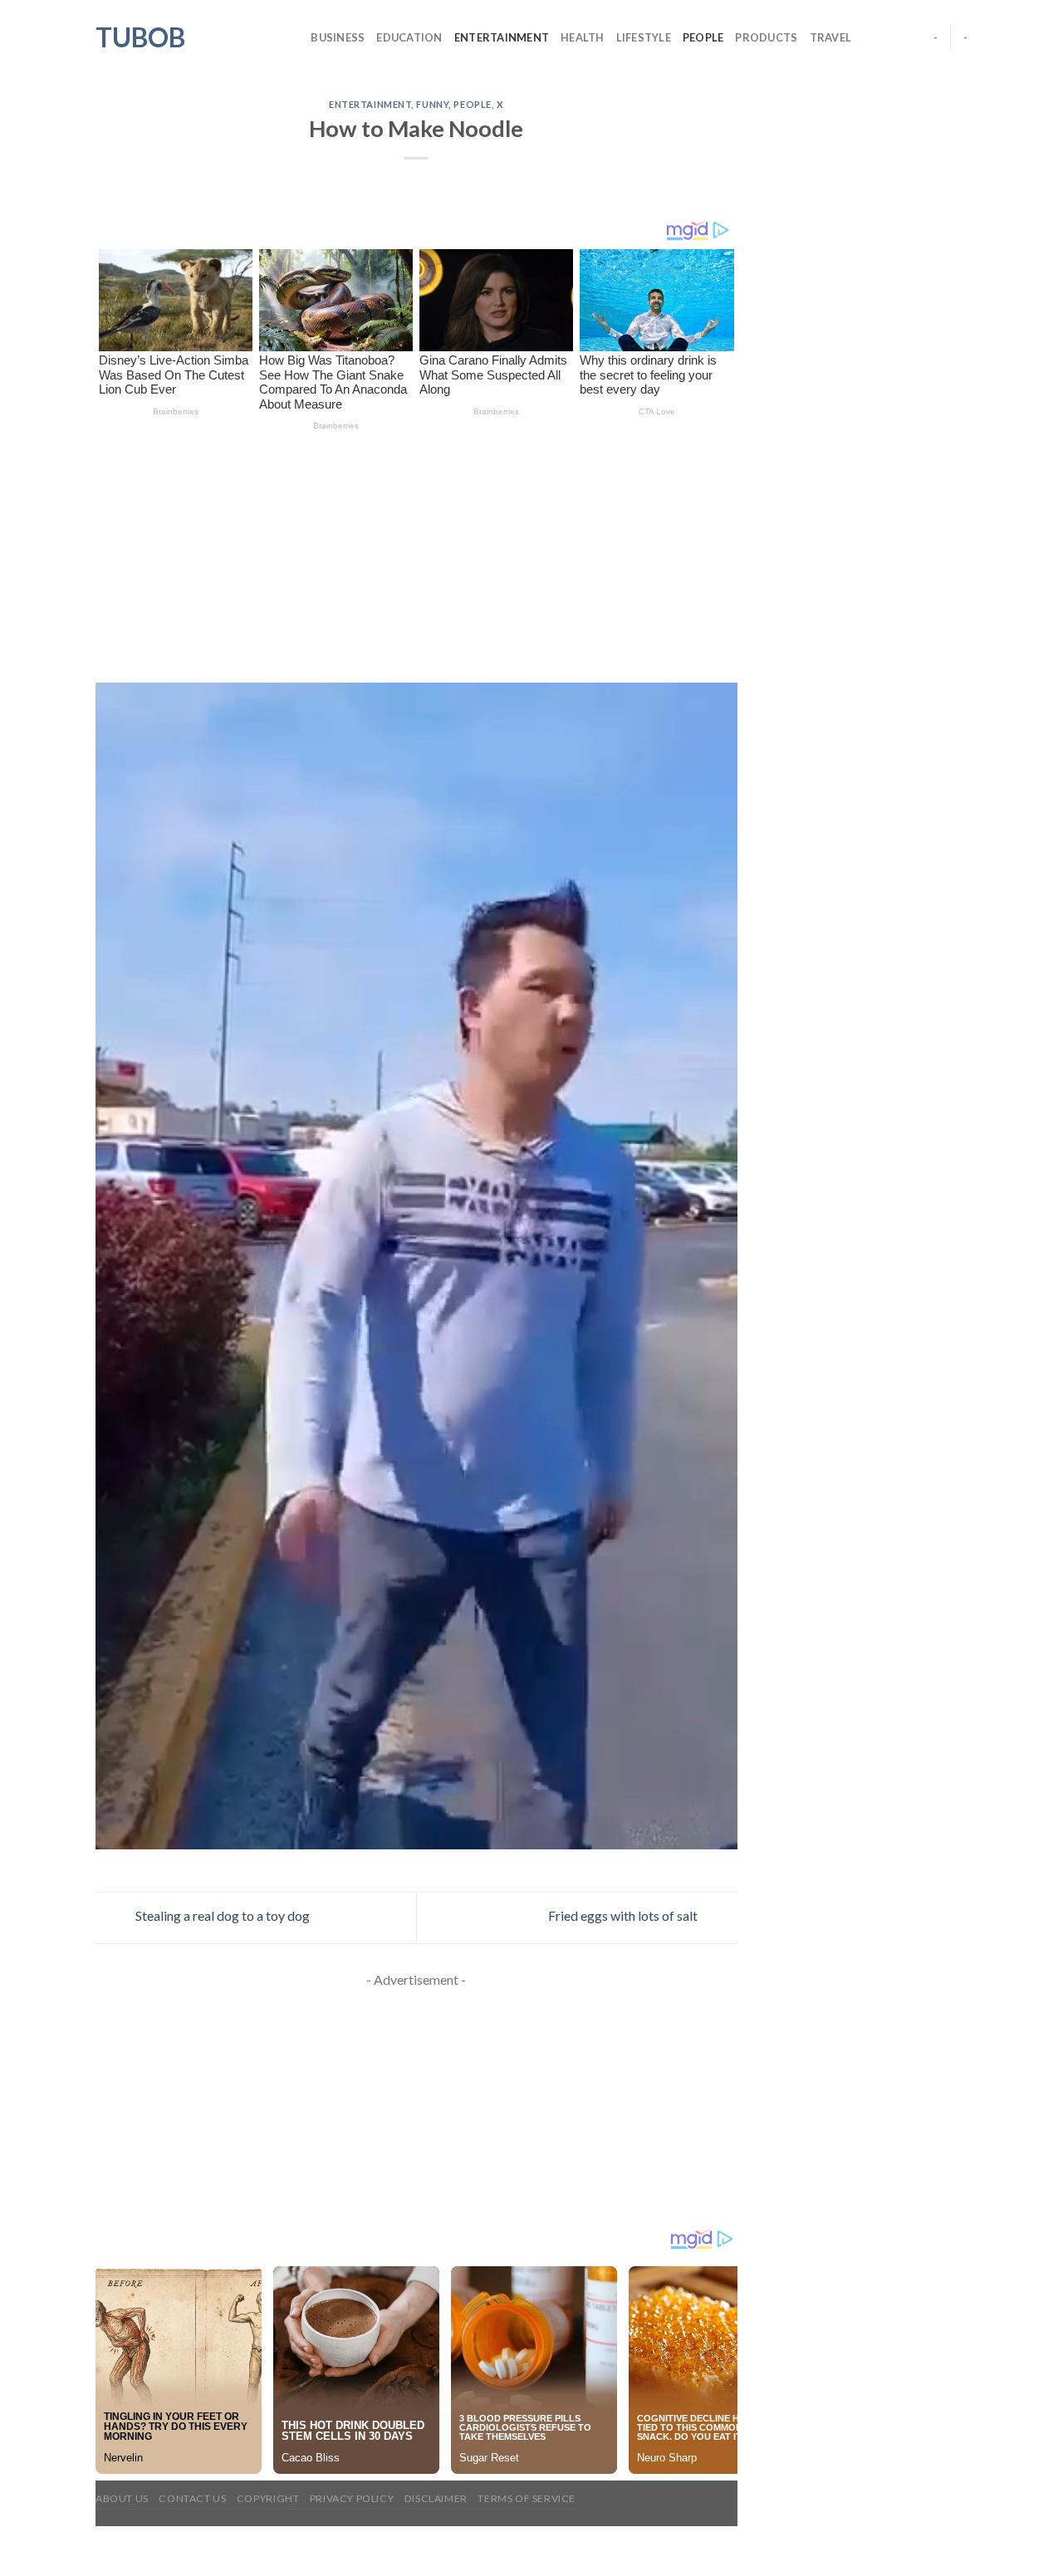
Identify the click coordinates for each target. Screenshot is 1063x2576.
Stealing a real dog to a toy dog (221, 1916)
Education (409, 37)
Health (583, 37)
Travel (831, 37)
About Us (122, 2498)
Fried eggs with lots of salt (624, 1916)
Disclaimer (436, 2498)
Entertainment (502, 37)
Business (338, 37)
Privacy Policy (352, 2498)
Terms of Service (527, 2498)
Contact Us (192, 2498)
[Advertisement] (416, 560)
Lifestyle (644, 37)
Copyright (268, 2498)
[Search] (293, 37)
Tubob (140, 37)
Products (766, 37)
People (703, 37)
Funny (432, 104)
